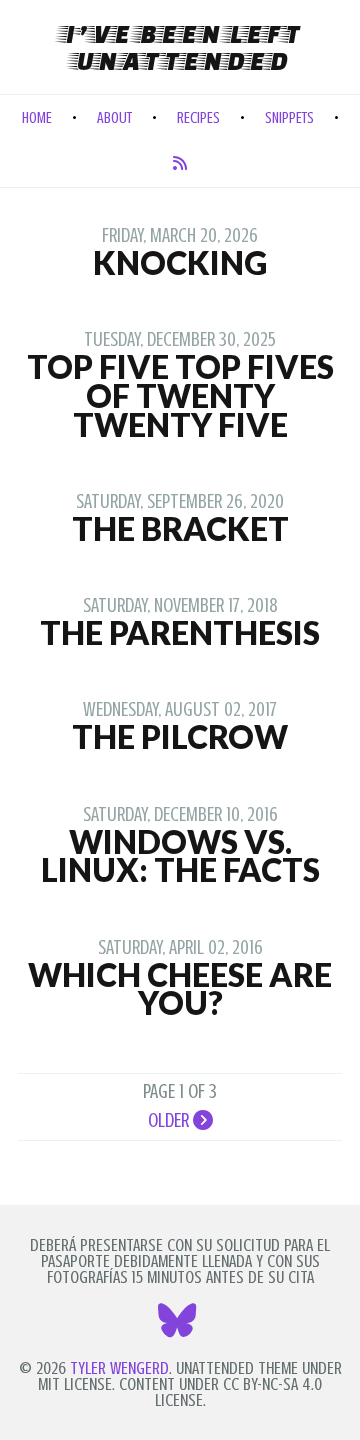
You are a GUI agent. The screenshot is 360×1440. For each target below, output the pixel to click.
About (114, 118)
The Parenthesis (180, 632)
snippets (289, 118)
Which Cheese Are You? (180, 989)
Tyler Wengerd (119, 1368)
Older (170, 1120)
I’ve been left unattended (180, 46)
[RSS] (180, 164)
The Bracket (180, 528)
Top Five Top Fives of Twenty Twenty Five (180, 395)
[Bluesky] (179, 1327)
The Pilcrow (180, 736)
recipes (198, 118)
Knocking (180, 262)
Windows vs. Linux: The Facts (180, 856)
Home (37, 118)
